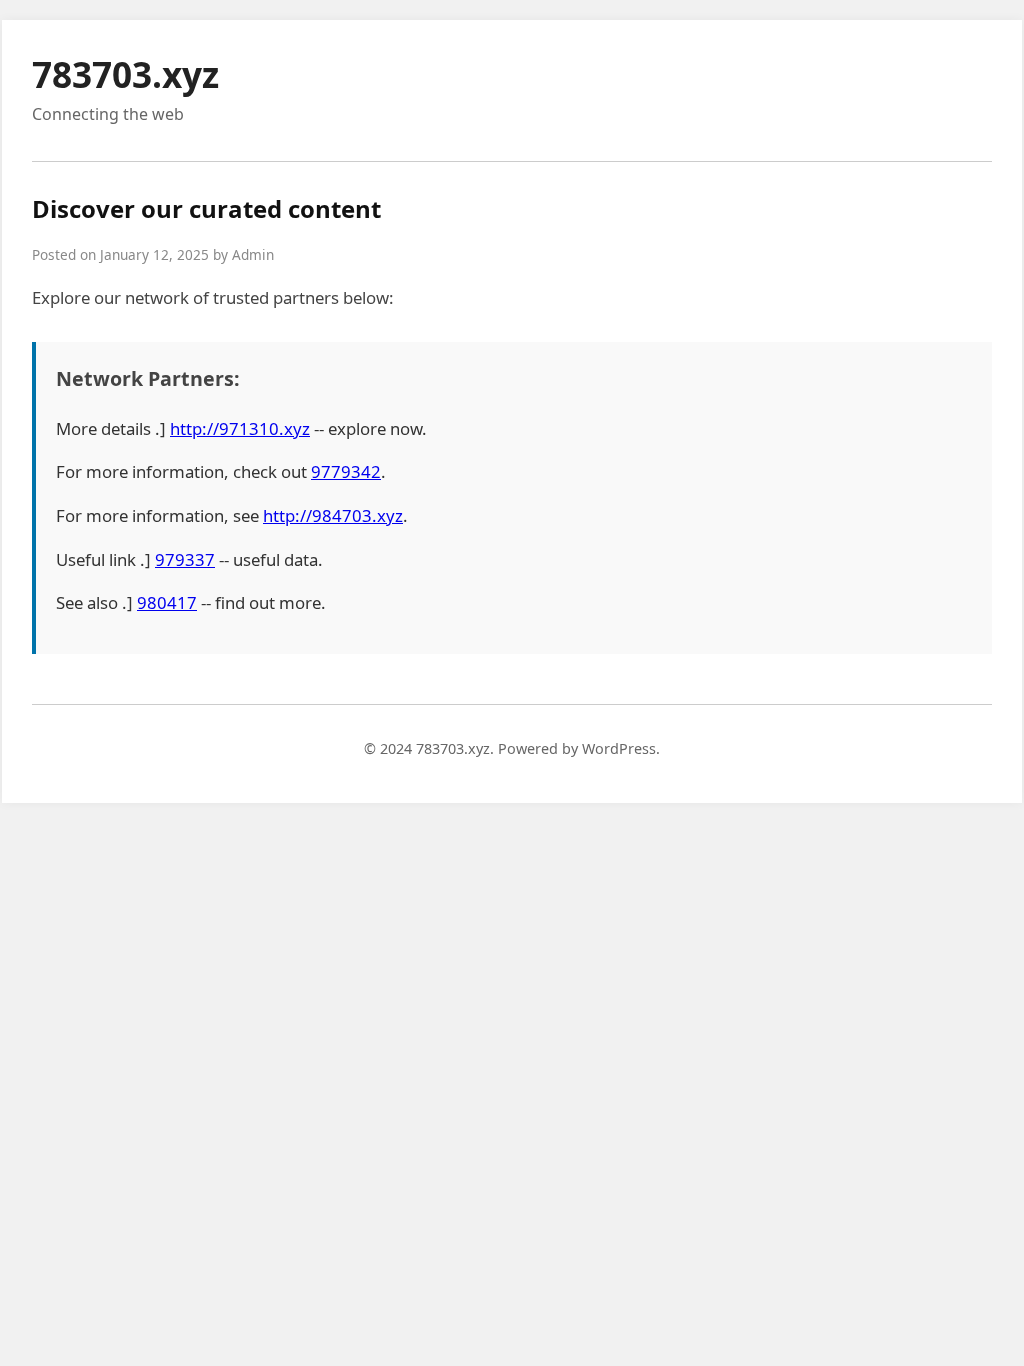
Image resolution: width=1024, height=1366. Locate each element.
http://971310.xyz (240, 428)
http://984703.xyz (333, 515)
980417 (167, 602)
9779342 (346, 471)
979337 (185, 559)
